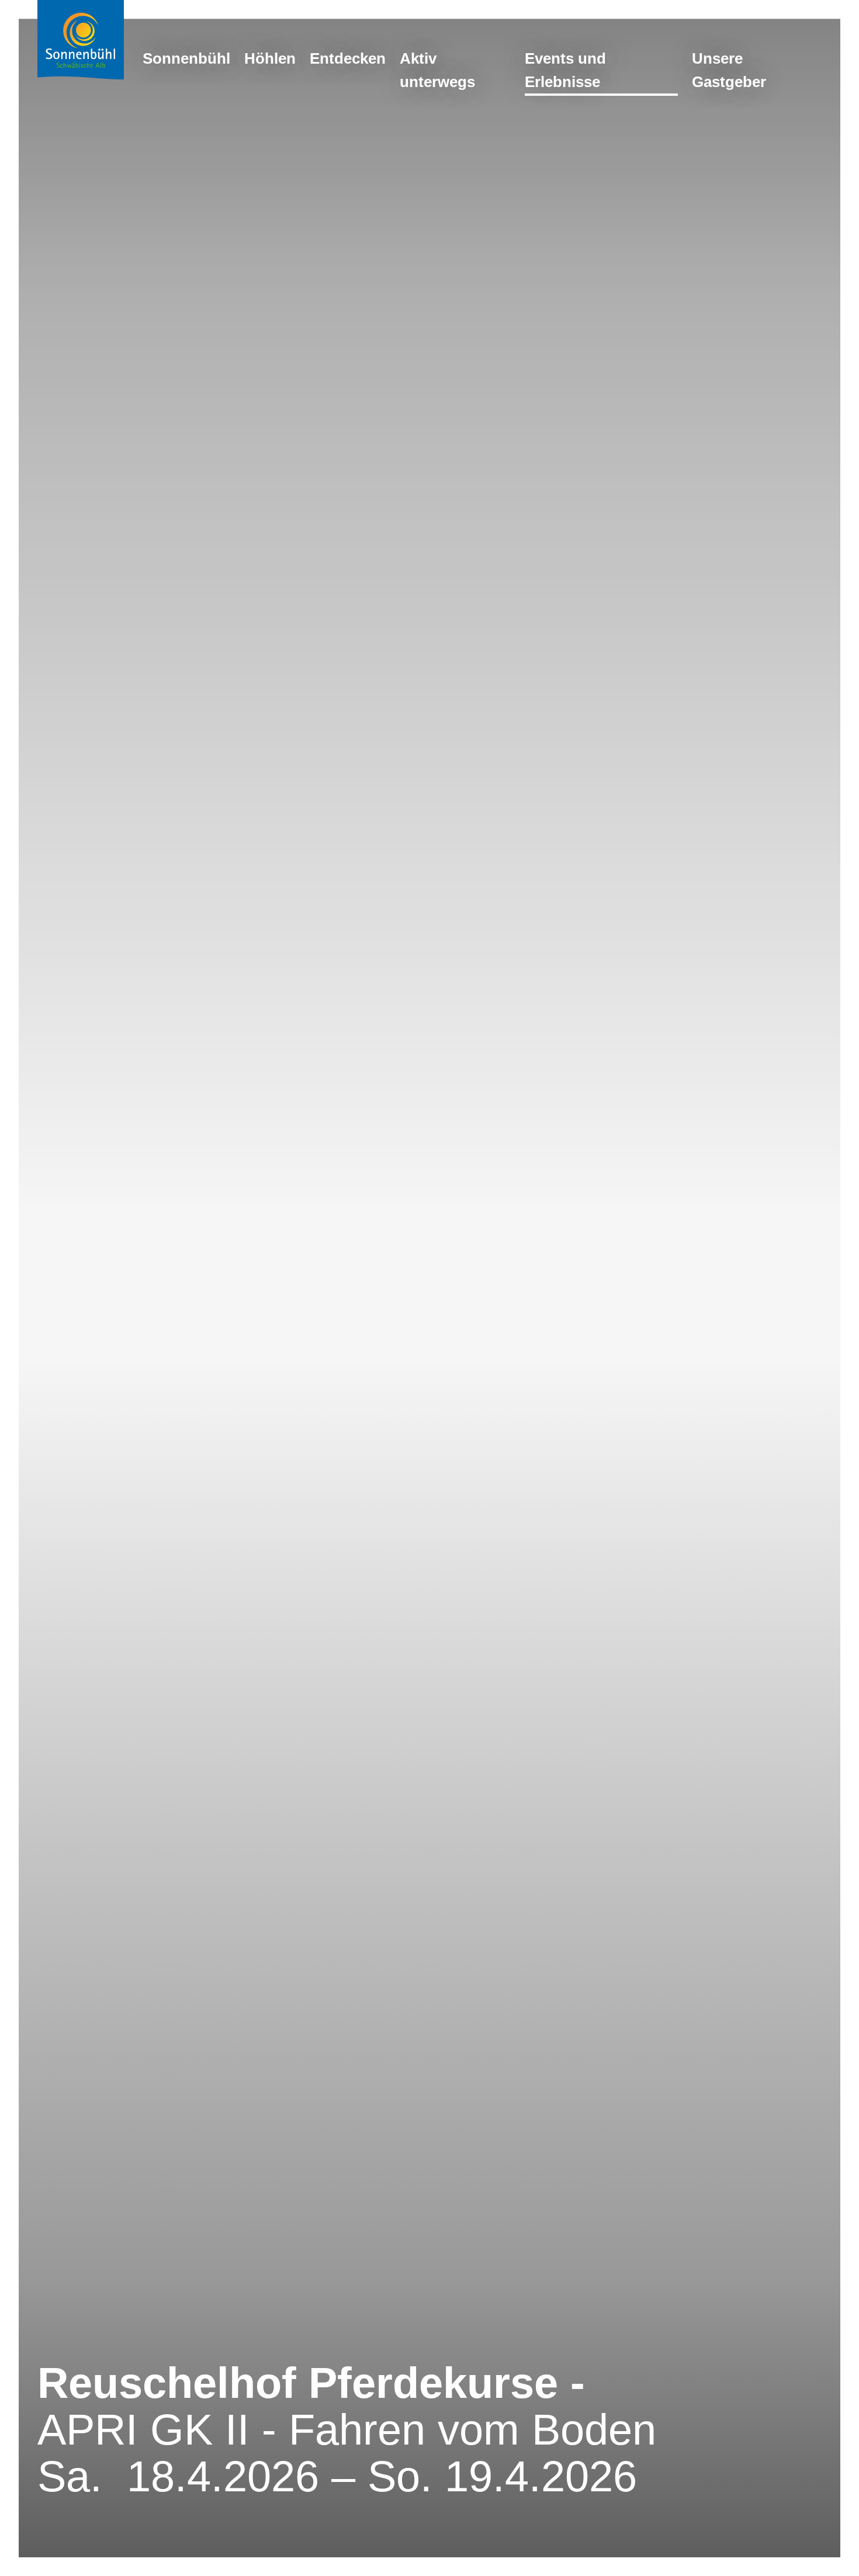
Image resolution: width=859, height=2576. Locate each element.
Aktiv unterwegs (437, 70)
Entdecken (348, 58)
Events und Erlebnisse (565, 70)
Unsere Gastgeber (729, 70)
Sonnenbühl (186, 58)
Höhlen (270, 58)
